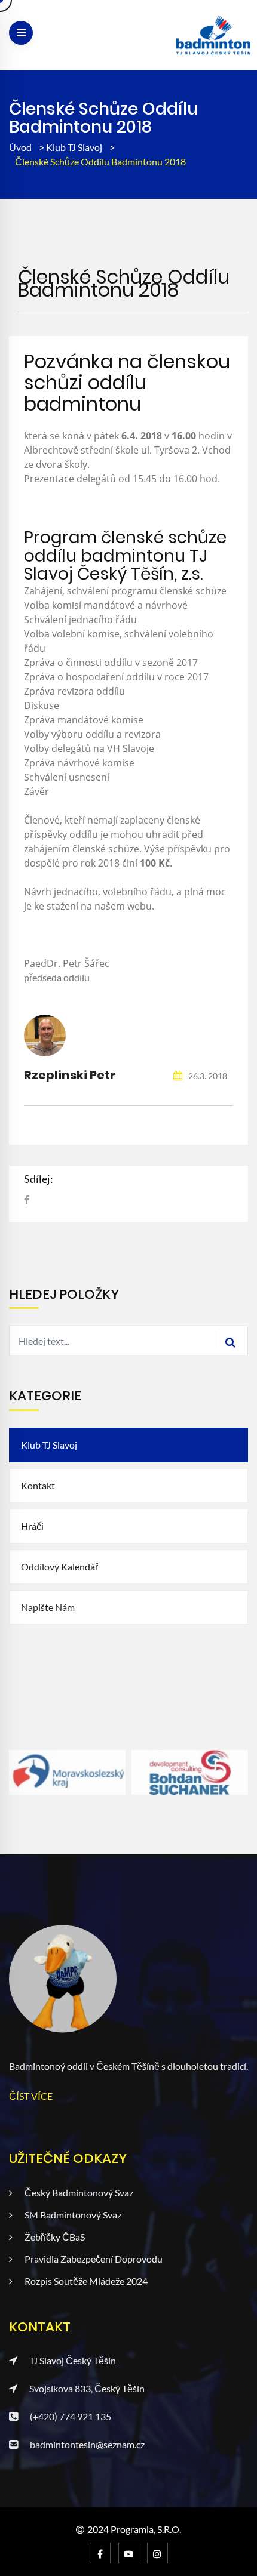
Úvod (20, 147)
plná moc (205, 892)
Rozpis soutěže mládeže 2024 (86, 2281)
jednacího (76, 892)
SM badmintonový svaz (73, 2215)
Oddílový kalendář (59, 1566)
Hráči (32, 1526)
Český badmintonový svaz (79, 2193)
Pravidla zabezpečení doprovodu (94, 2259)
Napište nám (48, 1607)
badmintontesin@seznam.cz (87, 2444)
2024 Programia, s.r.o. (134, 2529)
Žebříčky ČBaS (55, 2237)
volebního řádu (137, 892)
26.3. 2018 (207, 1076)
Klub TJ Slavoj (75, 147)
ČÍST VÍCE (31, 2096)
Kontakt (38, 1485)
